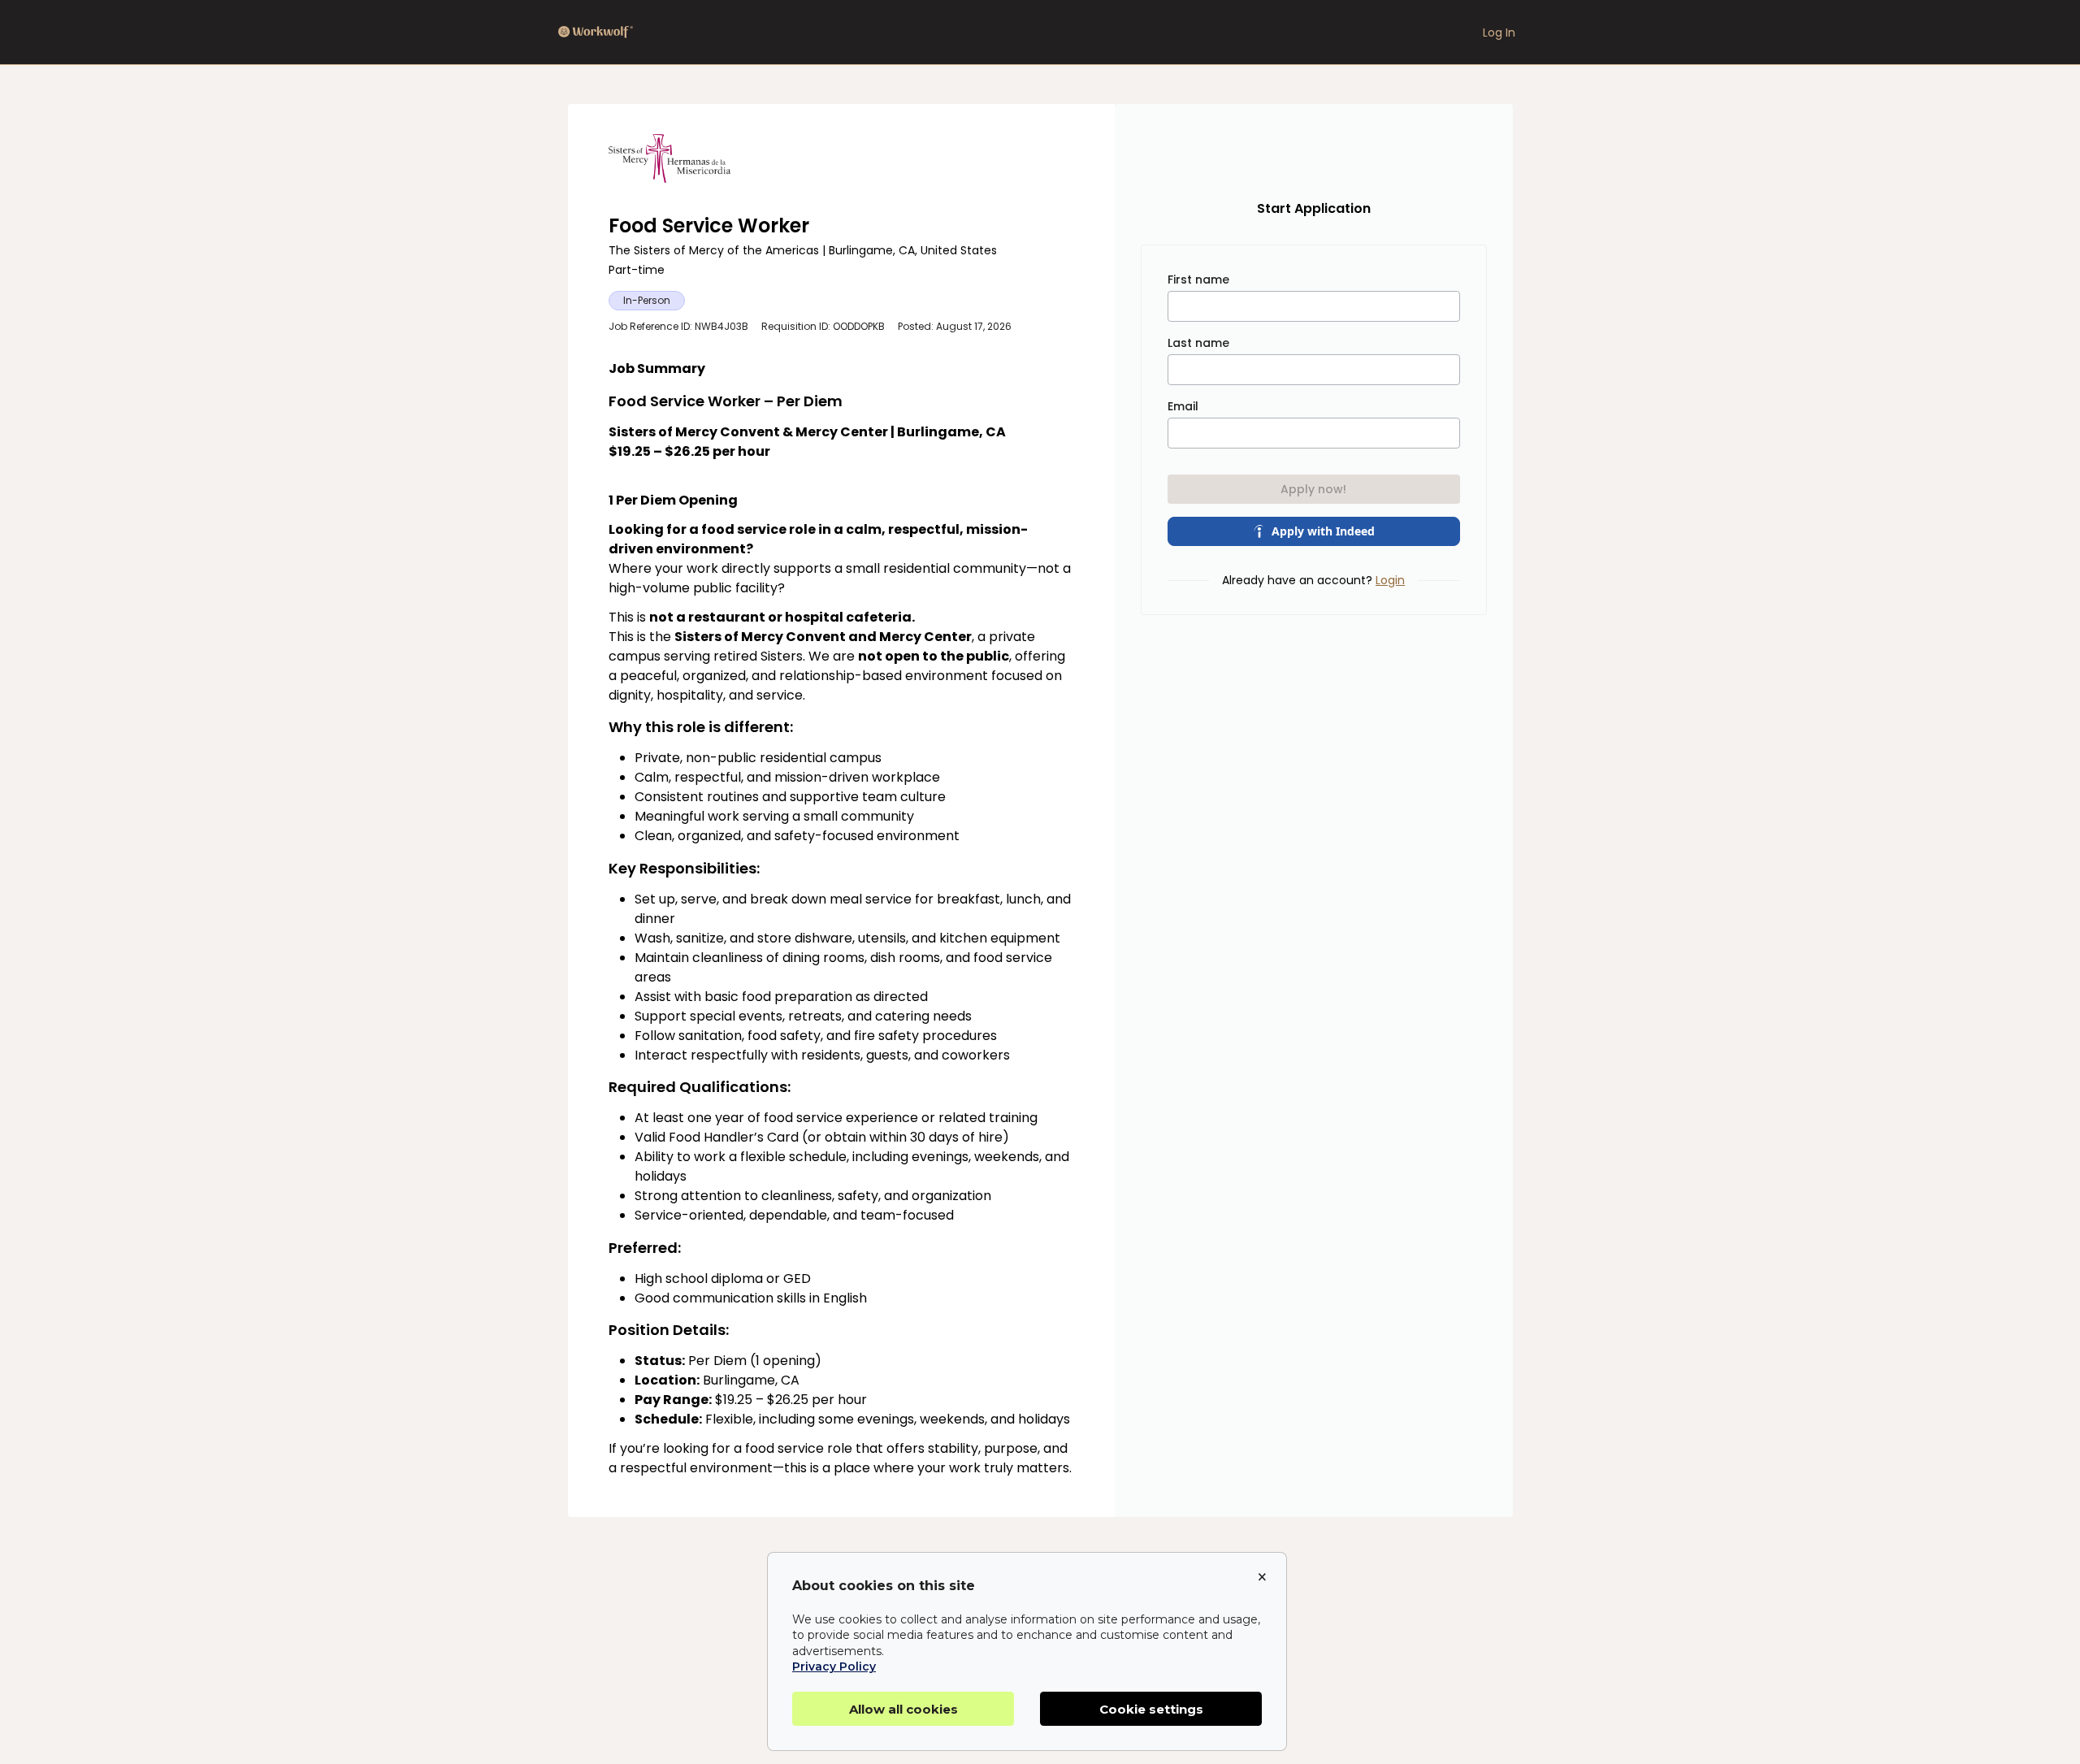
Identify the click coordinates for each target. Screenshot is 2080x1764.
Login (1390, 580)
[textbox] (841, 919)
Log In (1499, 33)
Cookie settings (1151, 1709)
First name (1198, 280)
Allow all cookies (903, 1709)
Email (1183, 406)
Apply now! (1313, 489)
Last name (1198, 343)
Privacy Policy (834, 1666)
